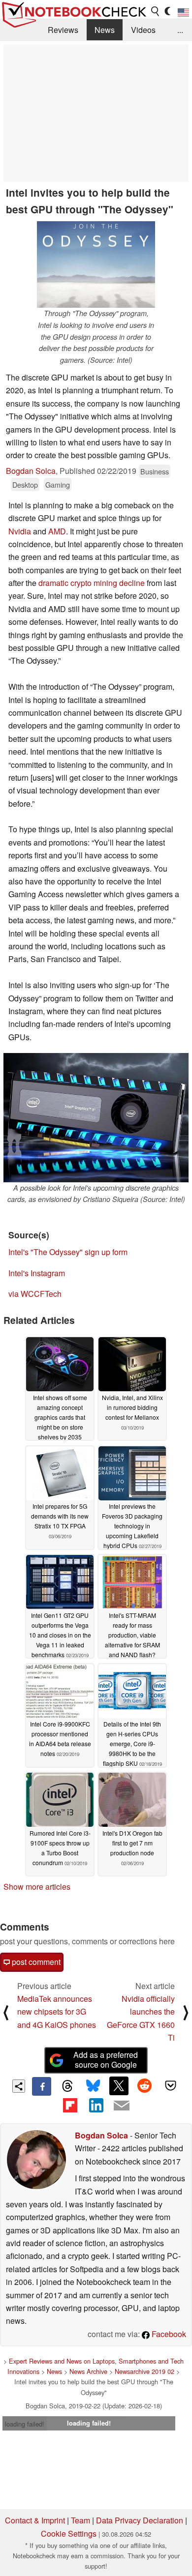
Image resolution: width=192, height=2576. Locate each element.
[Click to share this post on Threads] (67, 2086)
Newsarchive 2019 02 (144, 2371)
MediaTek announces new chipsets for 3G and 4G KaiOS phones (57, 2012)
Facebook (168, 2334)
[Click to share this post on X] (119, 2086)
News (105, 30)
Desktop (25, 484)
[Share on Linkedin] (96, 2105)
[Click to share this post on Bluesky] (93, 2086)
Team (80, 2520)
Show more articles (37, 1887)
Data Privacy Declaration (140, 2520)
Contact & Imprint (35, 2520)
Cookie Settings (69, 2533)
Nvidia (20, 531)
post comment (35, 1962)
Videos (143, 30)
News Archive (88, 2371)
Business (155, 471)
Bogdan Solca (31, 471)
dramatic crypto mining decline (92, 583)
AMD (57, 531)
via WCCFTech (35, 1294)
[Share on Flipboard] (70, 2105)
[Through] (96, 265)
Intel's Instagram (37, 1273)
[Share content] (19, 2086)
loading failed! (25, 2424)
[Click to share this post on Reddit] (145, 2086)
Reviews (63, 30)
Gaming (58, 484)
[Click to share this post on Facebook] (41, 2086)
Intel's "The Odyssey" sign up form (68, 1252)
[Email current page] (122, 2106)
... (180, 30)
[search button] (156, 11)
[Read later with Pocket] (170, 2086)
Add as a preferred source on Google (106, 2060)
